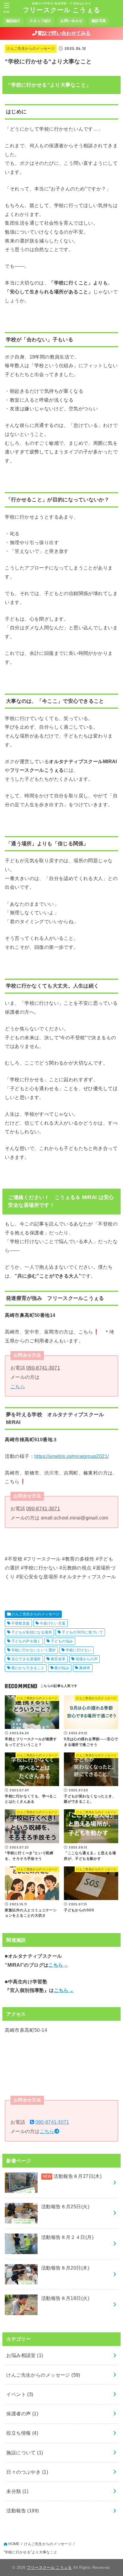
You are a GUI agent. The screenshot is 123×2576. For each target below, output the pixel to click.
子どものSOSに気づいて (82, 1632)
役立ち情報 (22, 2433)
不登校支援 (21, 1623)
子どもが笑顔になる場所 (32, 1632)
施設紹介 (13, 21)
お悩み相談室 (25, 2355)
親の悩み (62, 1668)
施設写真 (99, 21)
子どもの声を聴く (26, 1641)
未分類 (17, 2491)
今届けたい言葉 (53, 1623)
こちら (18, 1386)
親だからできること (28, 1668)
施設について (25, 2453)
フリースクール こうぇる (62, 10)
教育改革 (58, 1659)
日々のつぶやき (27, 2472)
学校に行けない (79, 1650)
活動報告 (23, 2511)
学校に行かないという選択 (34, 1650)
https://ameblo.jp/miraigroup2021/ (72, 1456)
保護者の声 (22, 2414)
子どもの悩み (62, 1641)
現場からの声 (87, 1659)
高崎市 (85, 1668)
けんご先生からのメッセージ (31, 48)
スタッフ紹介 (41, 21)
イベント (20, 2394)
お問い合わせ (71, 21)
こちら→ (58, 1965)
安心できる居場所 (26, 1659)
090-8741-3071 (43, 1368)
